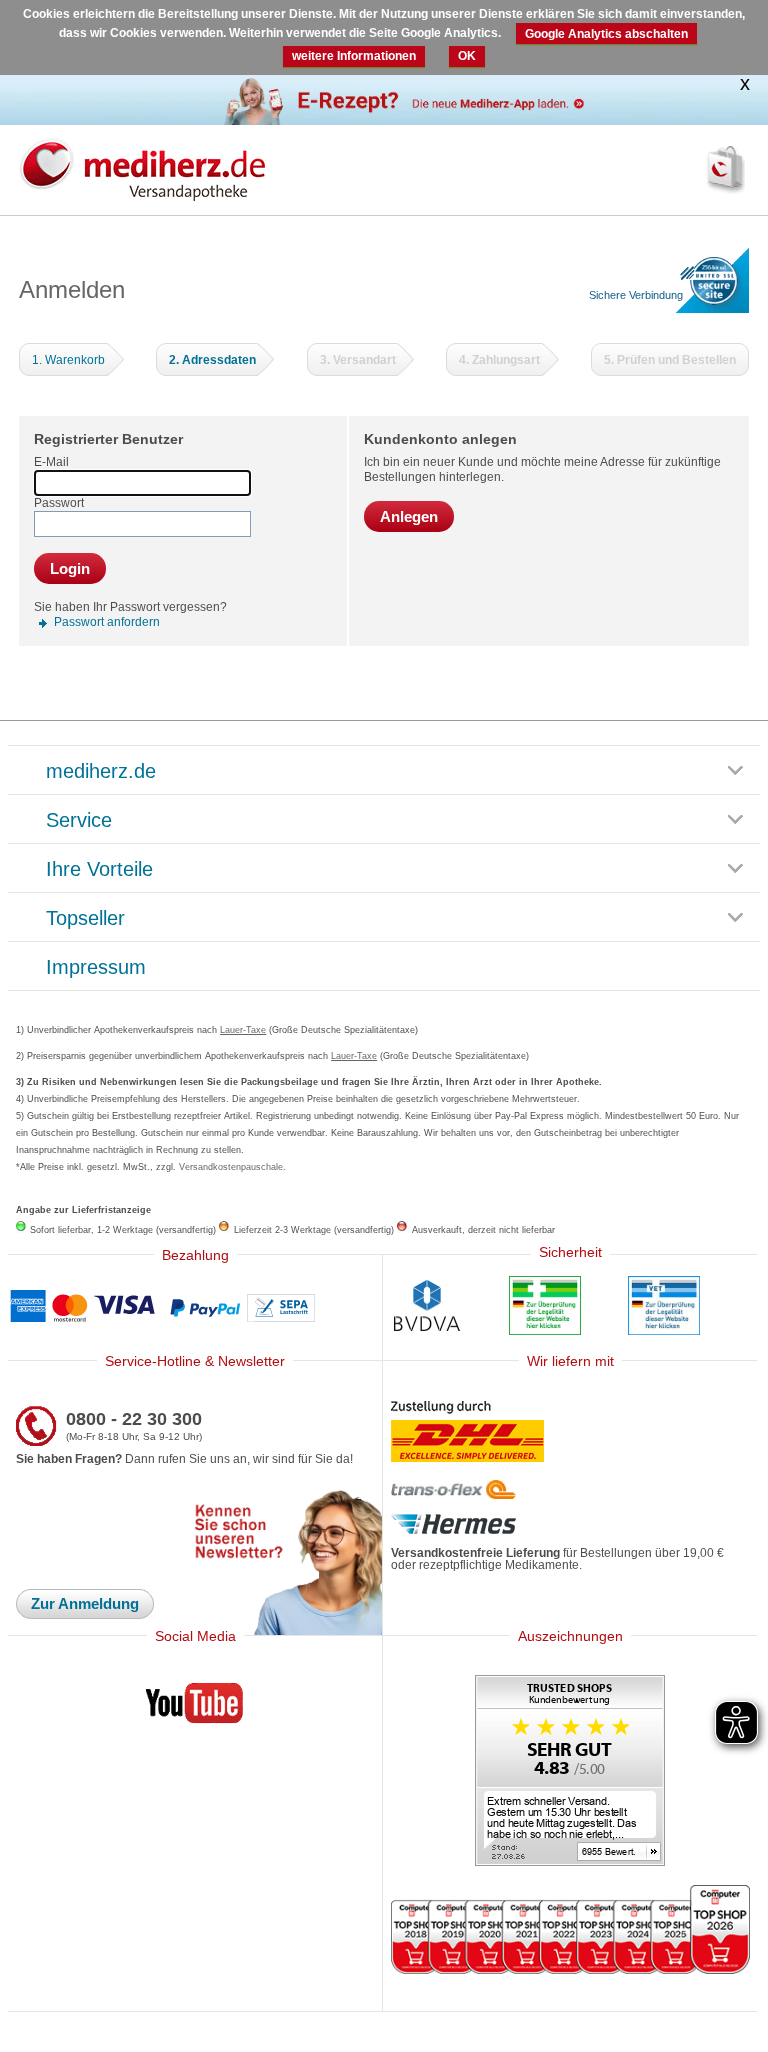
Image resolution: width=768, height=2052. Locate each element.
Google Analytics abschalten (606, 34)
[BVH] (427, 1308)
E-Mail (51, 462)
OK (467, 56)
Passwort (59, 503)
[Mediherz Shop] (228, 169)
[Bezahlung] (195, 1308)
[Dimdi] (545, 1308)
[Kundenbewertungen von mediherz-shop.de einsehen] (570, 1772)
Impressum (96, 968)
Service (79, 821)
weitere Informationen (354, 56)
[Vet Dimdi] (664, 1308)
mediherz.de (101, 772)
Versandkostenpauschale (231, 1167)
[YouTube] (195, 1707)
